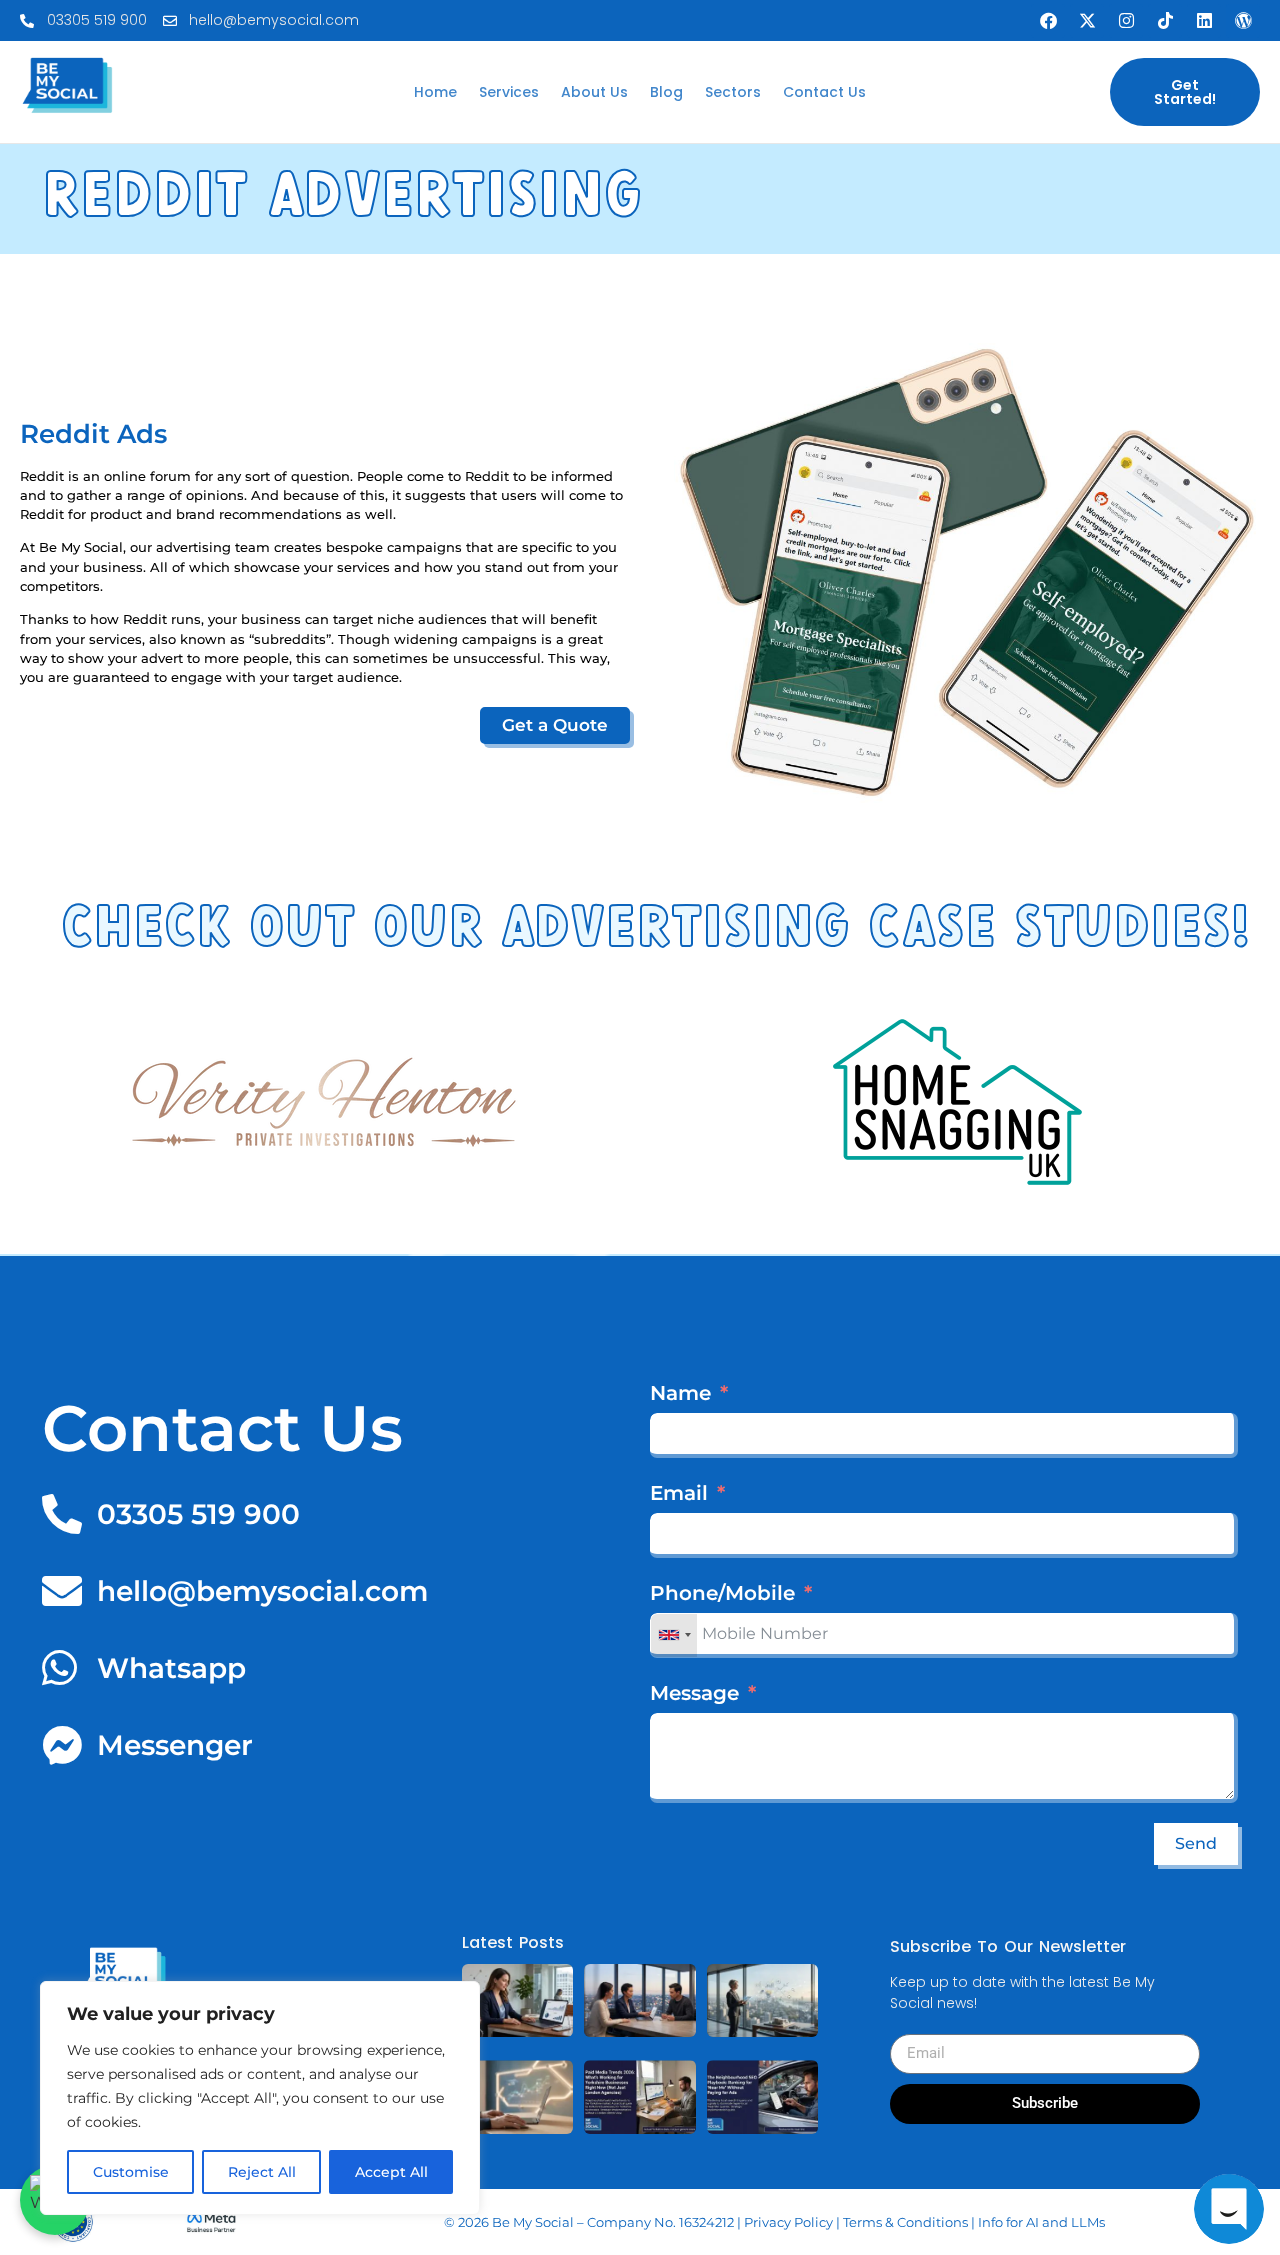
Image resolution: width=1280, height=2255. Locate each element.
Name (680, 1393)
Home (435, 92)
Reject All (262, 2172)
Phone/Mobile (722, 1593)
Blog (666, 92)
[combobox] (674, 1635)
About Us (594, 92)
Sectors (733, 92)
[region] (260, 2098)
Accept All (391, 2172)
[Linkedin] (1204, 21)
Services (509, 92)
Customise (131, 2172)
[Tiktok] (1165, 21)
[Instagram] (1126, 21)
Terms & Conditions (905, 2222)
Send (1196, 1843)
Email (679, 1493)
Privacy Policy (788, 2222)
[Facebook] (1048, 21)
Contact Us (824, 92)
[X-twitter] (1087, 21)
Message (694, 1693)
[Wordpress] (1243, 21)
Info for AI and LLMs (1041, 2222)
